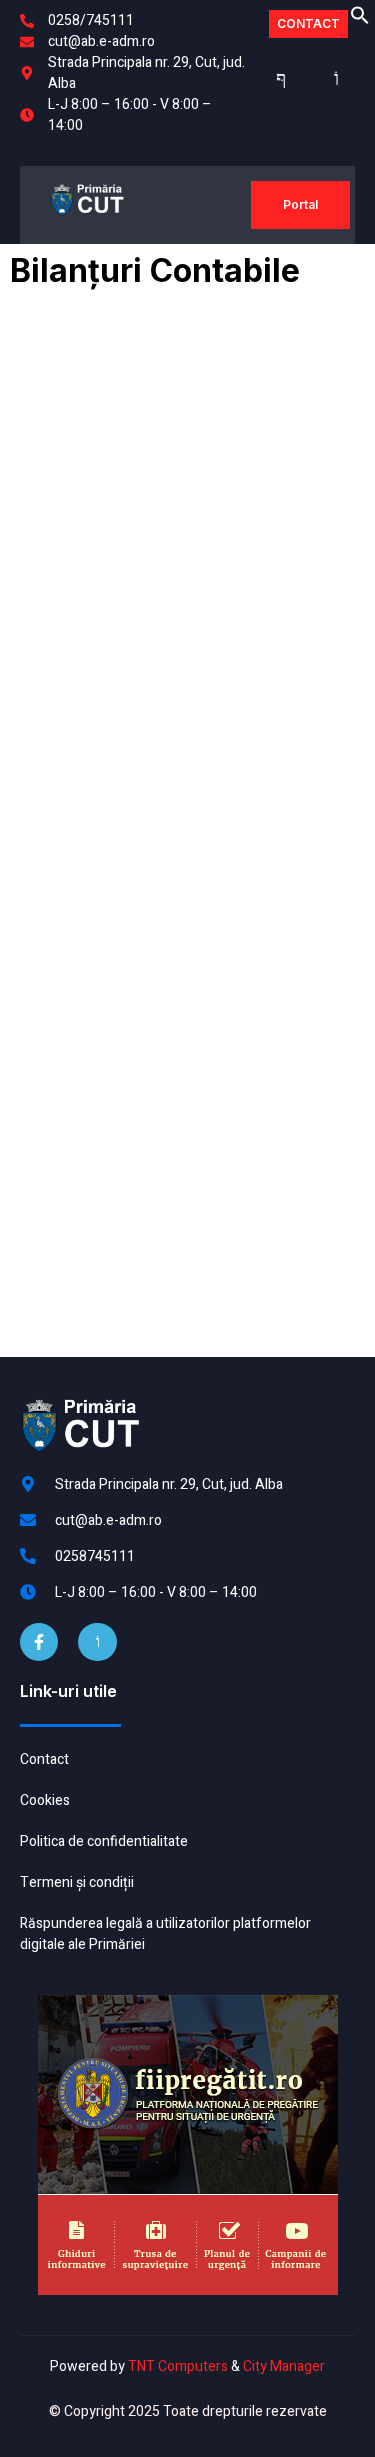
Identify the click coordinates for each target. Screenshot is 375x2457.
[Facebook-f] (39, 1642)
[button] (360, 20)
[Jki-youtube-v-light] (97, 1642)
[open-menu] (230, 205)
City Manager (284, 2366)
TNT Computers (178, 2366)
